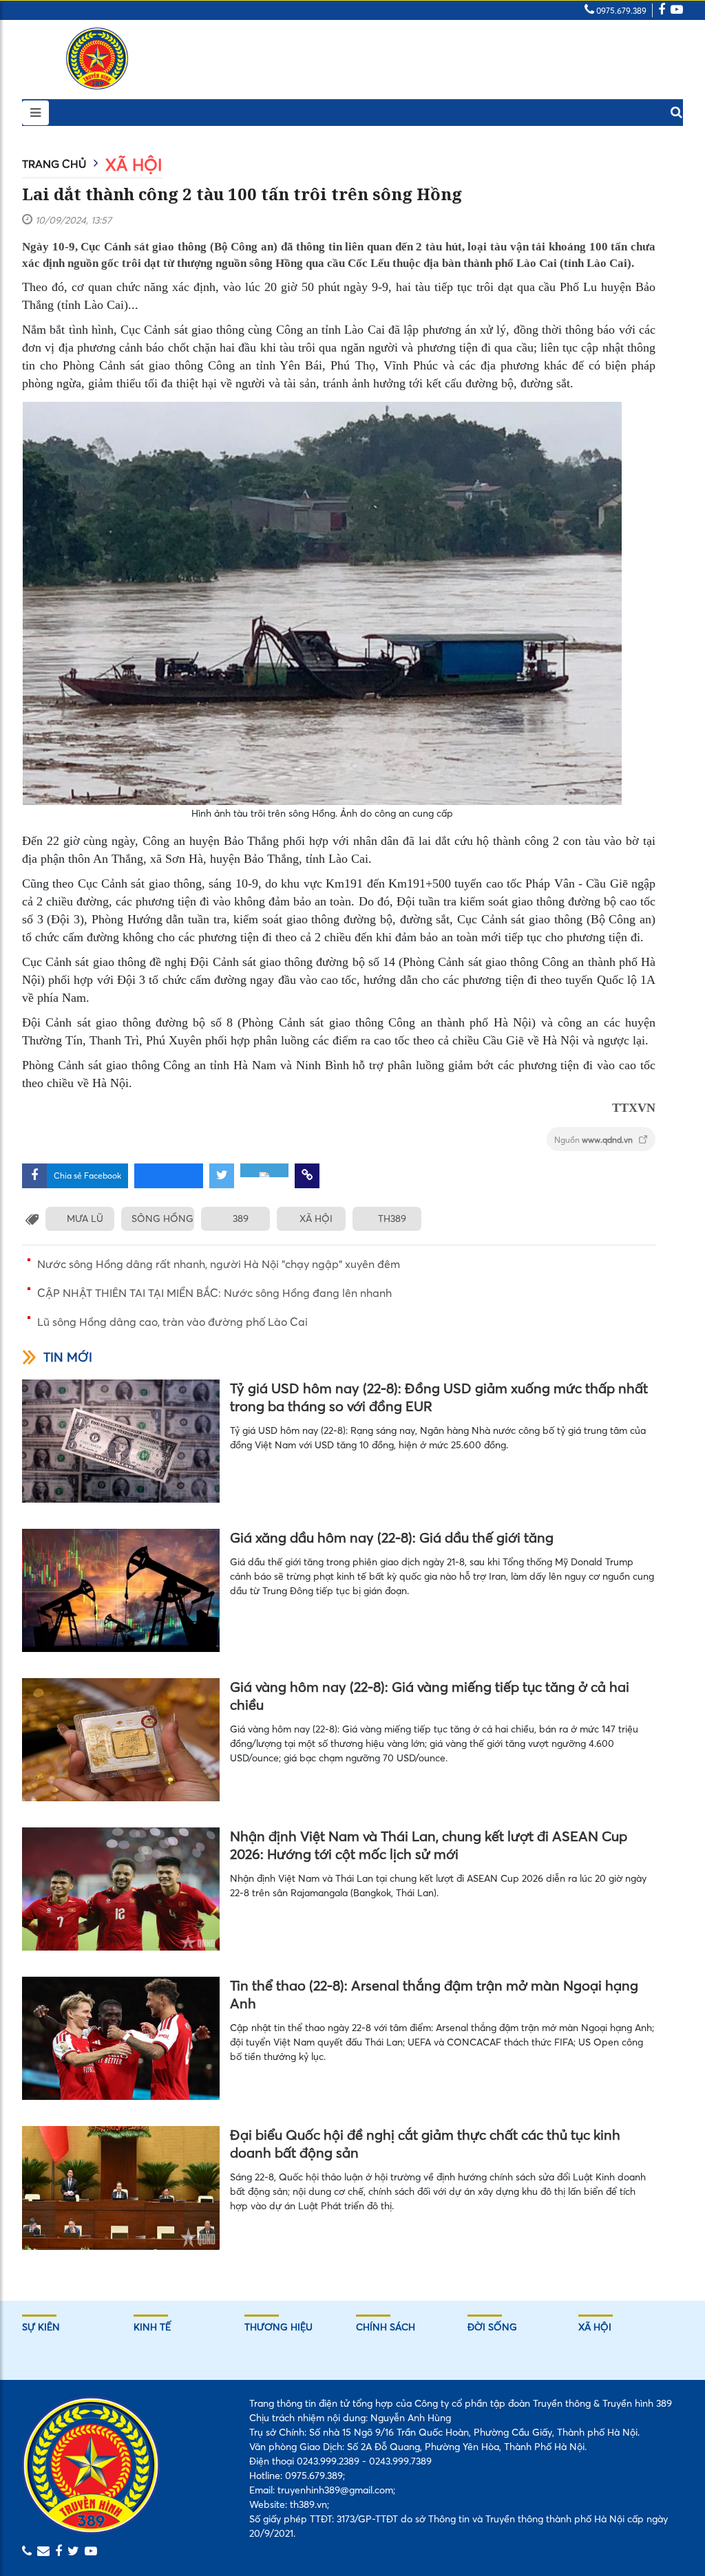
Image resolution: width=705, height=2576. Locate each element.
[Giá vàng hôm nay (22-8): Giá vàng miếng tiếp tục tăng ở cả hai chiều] (121, 1740)
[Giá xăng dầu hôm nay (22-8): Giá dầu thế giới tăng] (121, 1590)
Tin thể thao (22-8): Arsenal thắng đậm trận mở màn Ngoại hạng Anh (434, 1994)
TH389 (392, 1219)
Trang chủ (54, 164)
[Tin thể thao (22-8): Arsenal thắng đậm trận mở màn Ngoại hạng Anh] (121, 2038)
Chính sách (386, 2327)
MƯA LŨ (85, 1219)
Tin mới (68, 1357)
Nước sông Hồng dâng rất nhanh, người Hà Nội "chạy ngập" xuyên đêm (219, 1264)
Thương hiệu (278, 2327)
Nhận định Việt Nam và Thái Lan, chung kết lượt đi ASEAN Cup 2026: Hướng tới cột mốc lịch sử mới (429, 1845)
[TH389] (97, 58)
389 (241, 1219)
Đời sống (492, 2327)
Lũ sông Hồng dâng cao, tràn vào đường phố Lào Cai (172, 1322)
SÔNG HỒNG (162, 1219)
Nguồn (594, 1140)
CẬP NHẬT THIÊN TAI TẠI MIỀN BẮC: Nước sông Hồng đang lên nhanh (214, 1293)
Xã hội (134, 165)
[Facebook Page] (662, 11)
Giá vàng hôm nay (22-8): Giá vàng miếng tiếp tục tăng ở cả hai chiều (430, 1696)
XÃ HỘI (316, 1219)
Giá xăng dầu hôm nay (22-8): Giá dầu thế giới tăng (392, 1537)
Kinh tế (152, 2327)
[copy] (307, 1176)
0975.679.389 (620, 11)
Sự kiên (41, 2327)
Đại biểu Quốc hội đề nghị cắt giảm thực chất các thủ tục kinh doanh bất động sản (425, 2144)
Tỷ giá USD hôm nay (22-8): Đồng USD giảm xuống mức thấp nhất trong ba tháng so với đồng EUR (439, 1397)
